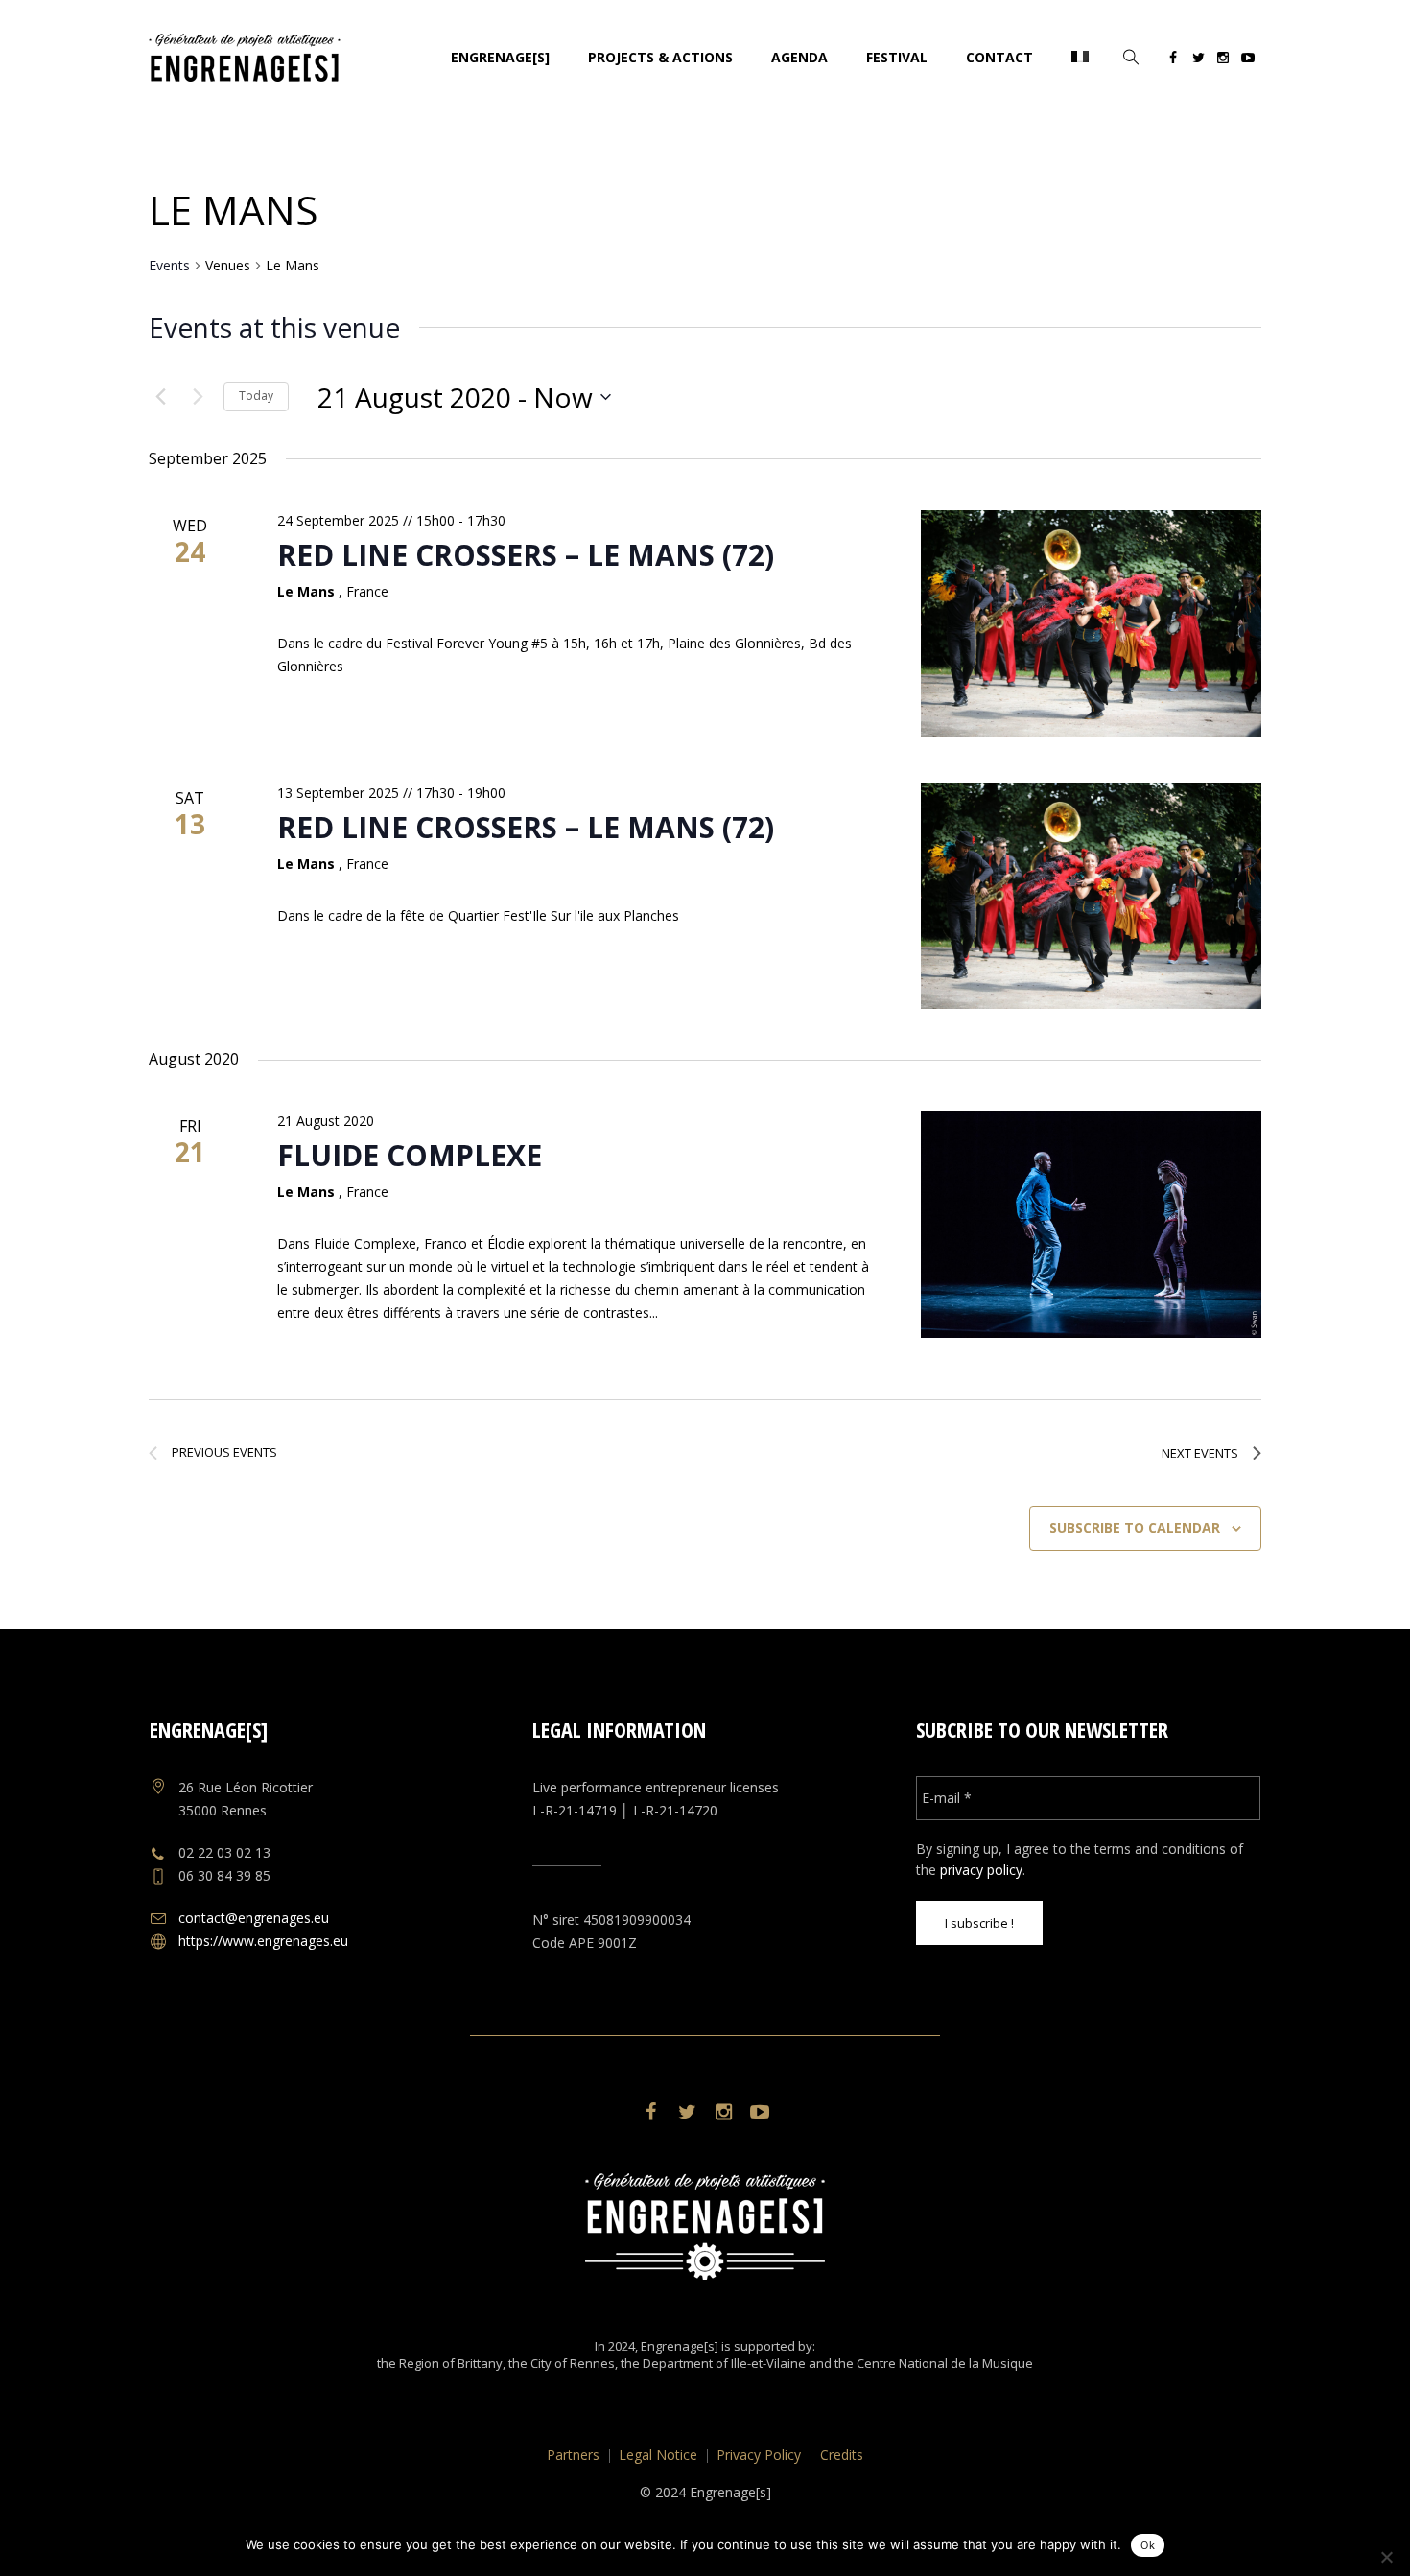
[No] (1386, 2557)
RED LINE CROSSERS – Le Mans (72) (526, 555)
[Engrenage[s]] (705, 2226)
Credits (842, 2455)
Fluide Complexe (410, 1155)
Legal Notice (658, 2455)
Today (256, 396)
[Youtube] (1248, 60)
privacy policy (981, 1870)
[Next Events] (198, 397)
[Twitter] (1198, 60)
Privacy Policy (759, 2455)
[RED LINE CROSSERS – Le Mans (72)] (1091, 623)
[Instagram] (1223, 60)
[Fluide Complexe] (1091, 1224)
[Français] (1080, 58)
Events (169, 265)
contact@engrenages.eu (254, 1918)
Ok (1148, 2545)
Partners (573, 2455)
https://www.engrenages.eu (263, 1941)
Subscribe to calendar (1135, 1527)
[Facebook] (1173, 60)
